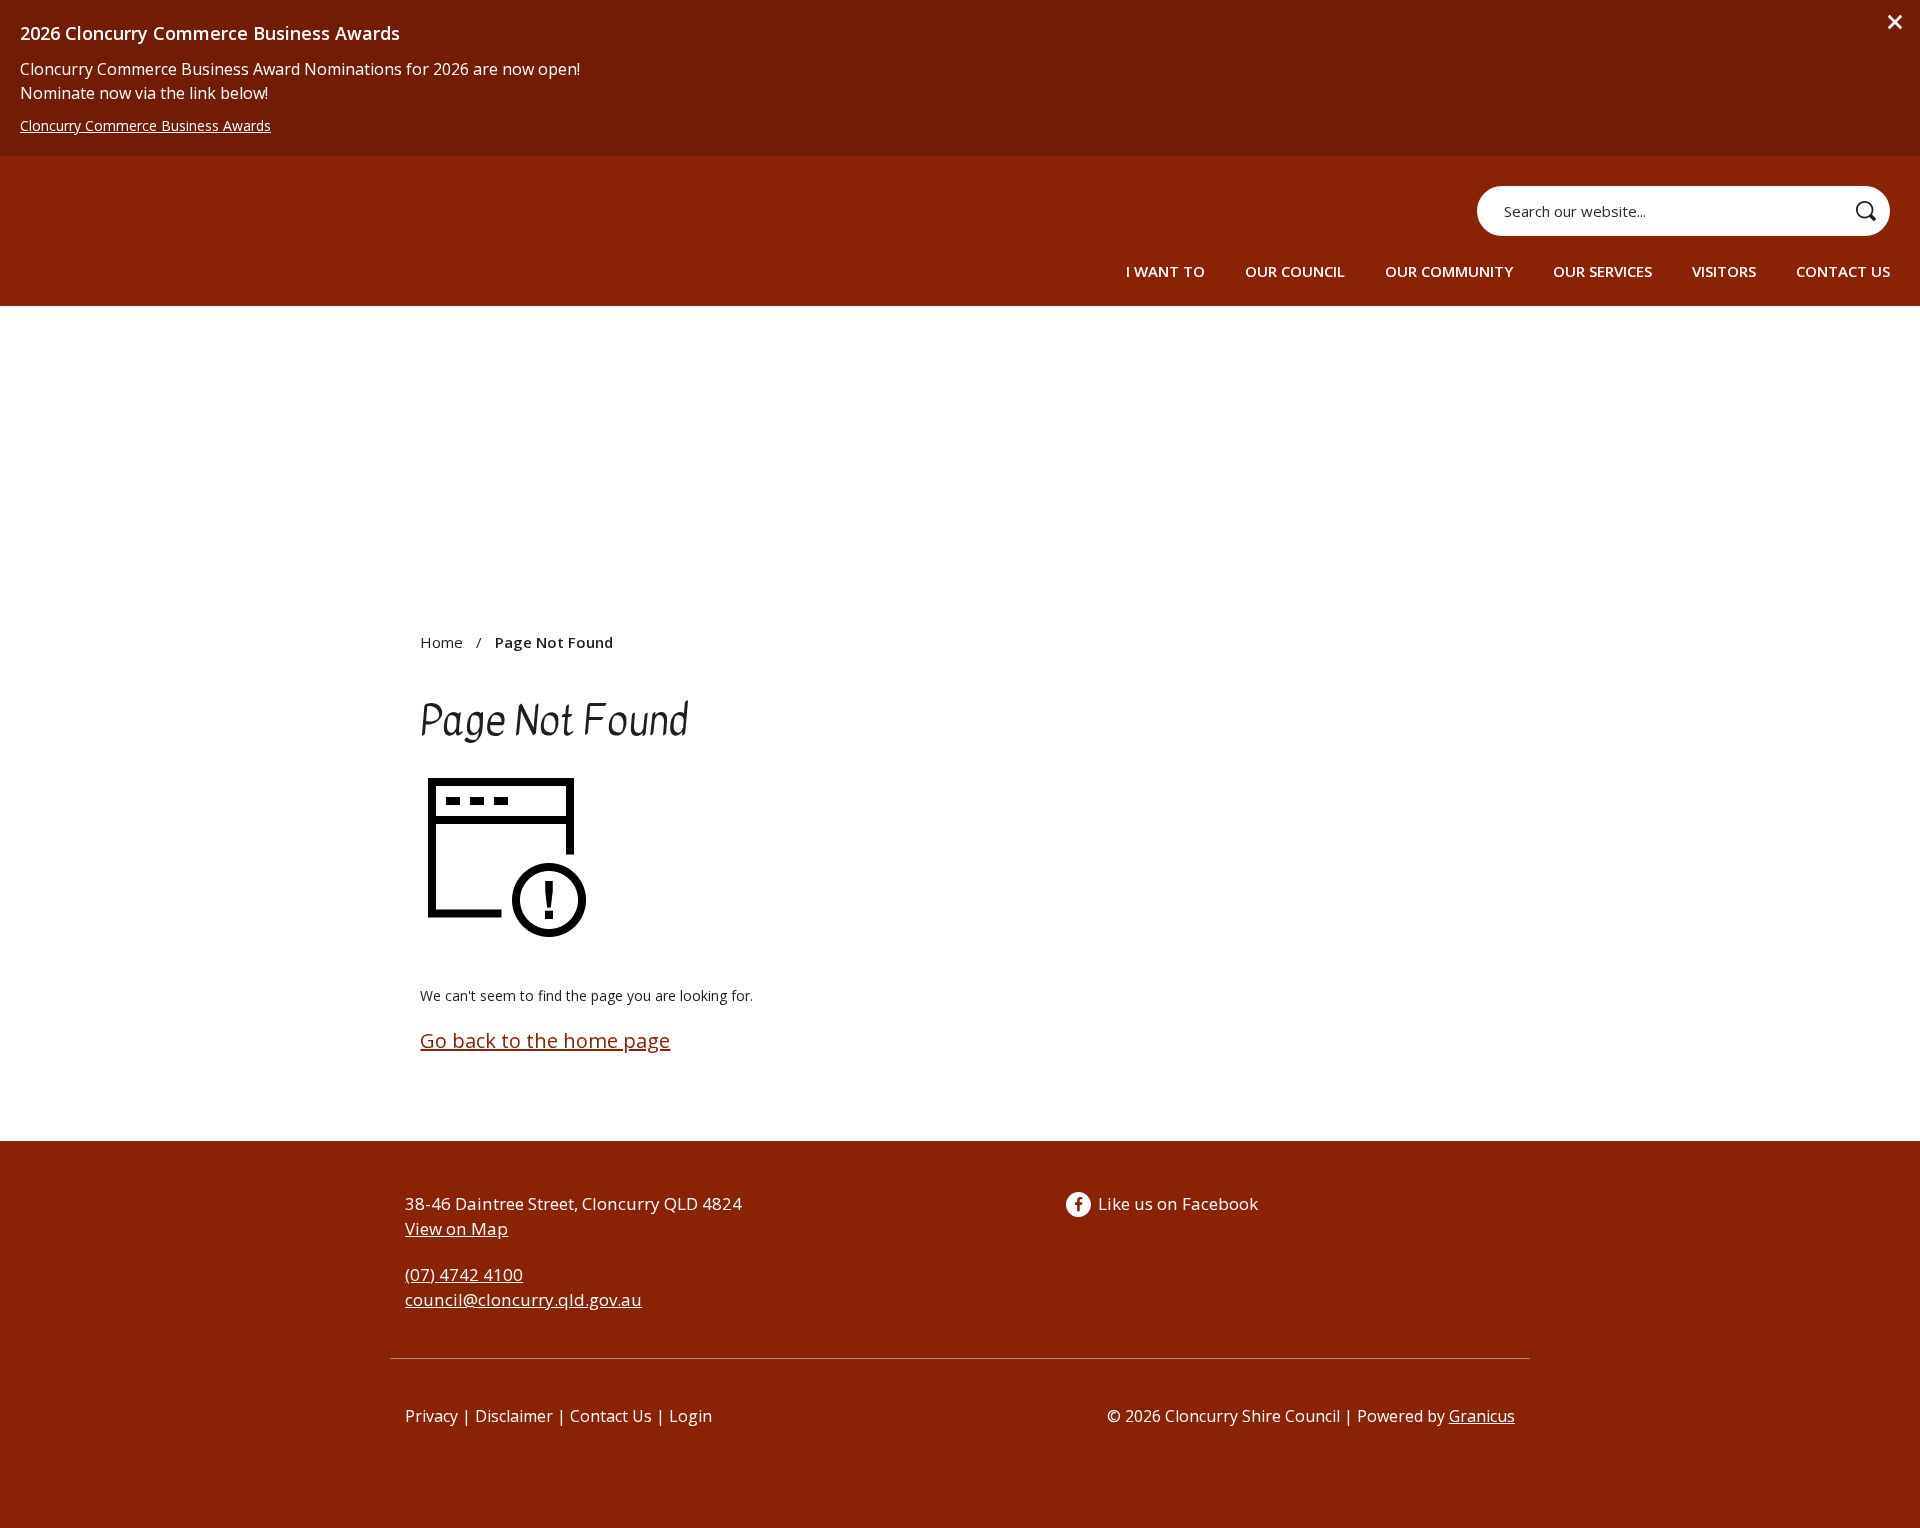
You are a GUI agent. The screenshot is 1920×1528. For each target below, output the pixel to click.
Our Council (1295, 271)
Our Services (1602, 271)
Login (690, 1416)
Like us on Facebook (1178, 1203)
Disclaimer (514, 1416)
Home (441, 642)
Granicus (1482, 1416)
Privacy (431, 1416)
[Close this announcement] (1896, 22)
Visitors (1724, 271)
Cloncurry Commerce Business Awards (145, 125)
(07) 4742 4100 (464, 1274)
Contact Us (1843, 271)
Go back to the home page (545, 1040)
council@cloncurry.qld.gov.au (523, 1299)
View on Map (456, 1228)
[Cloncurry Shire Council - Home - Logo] (160, 234)
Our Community (1449, 271)
